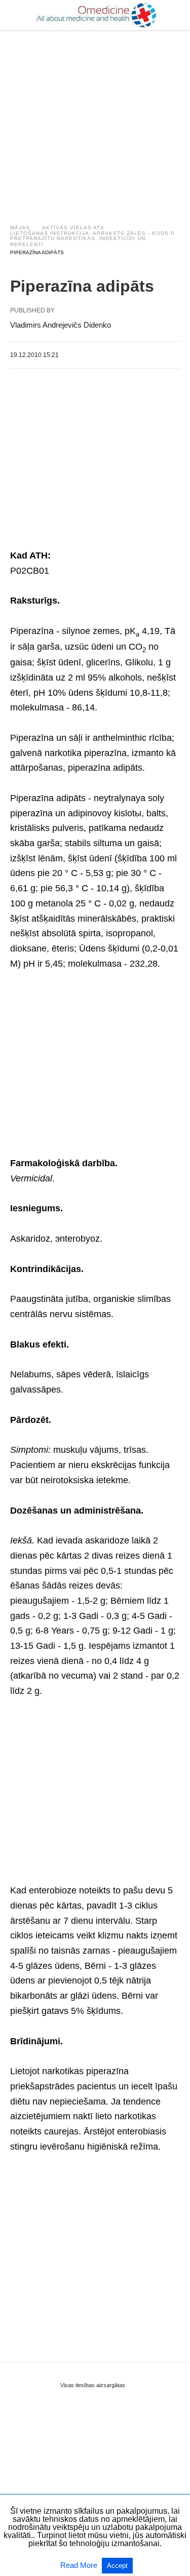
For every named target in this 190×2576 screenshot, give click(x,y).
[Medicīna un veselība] (96, 15)
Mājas (20, 228)
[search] (175, 15)
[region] (95, 117)
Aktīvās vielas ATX (73, 228)
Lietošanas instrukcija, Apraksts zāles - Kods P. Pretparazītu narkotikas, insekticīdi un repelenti (93, 239)
